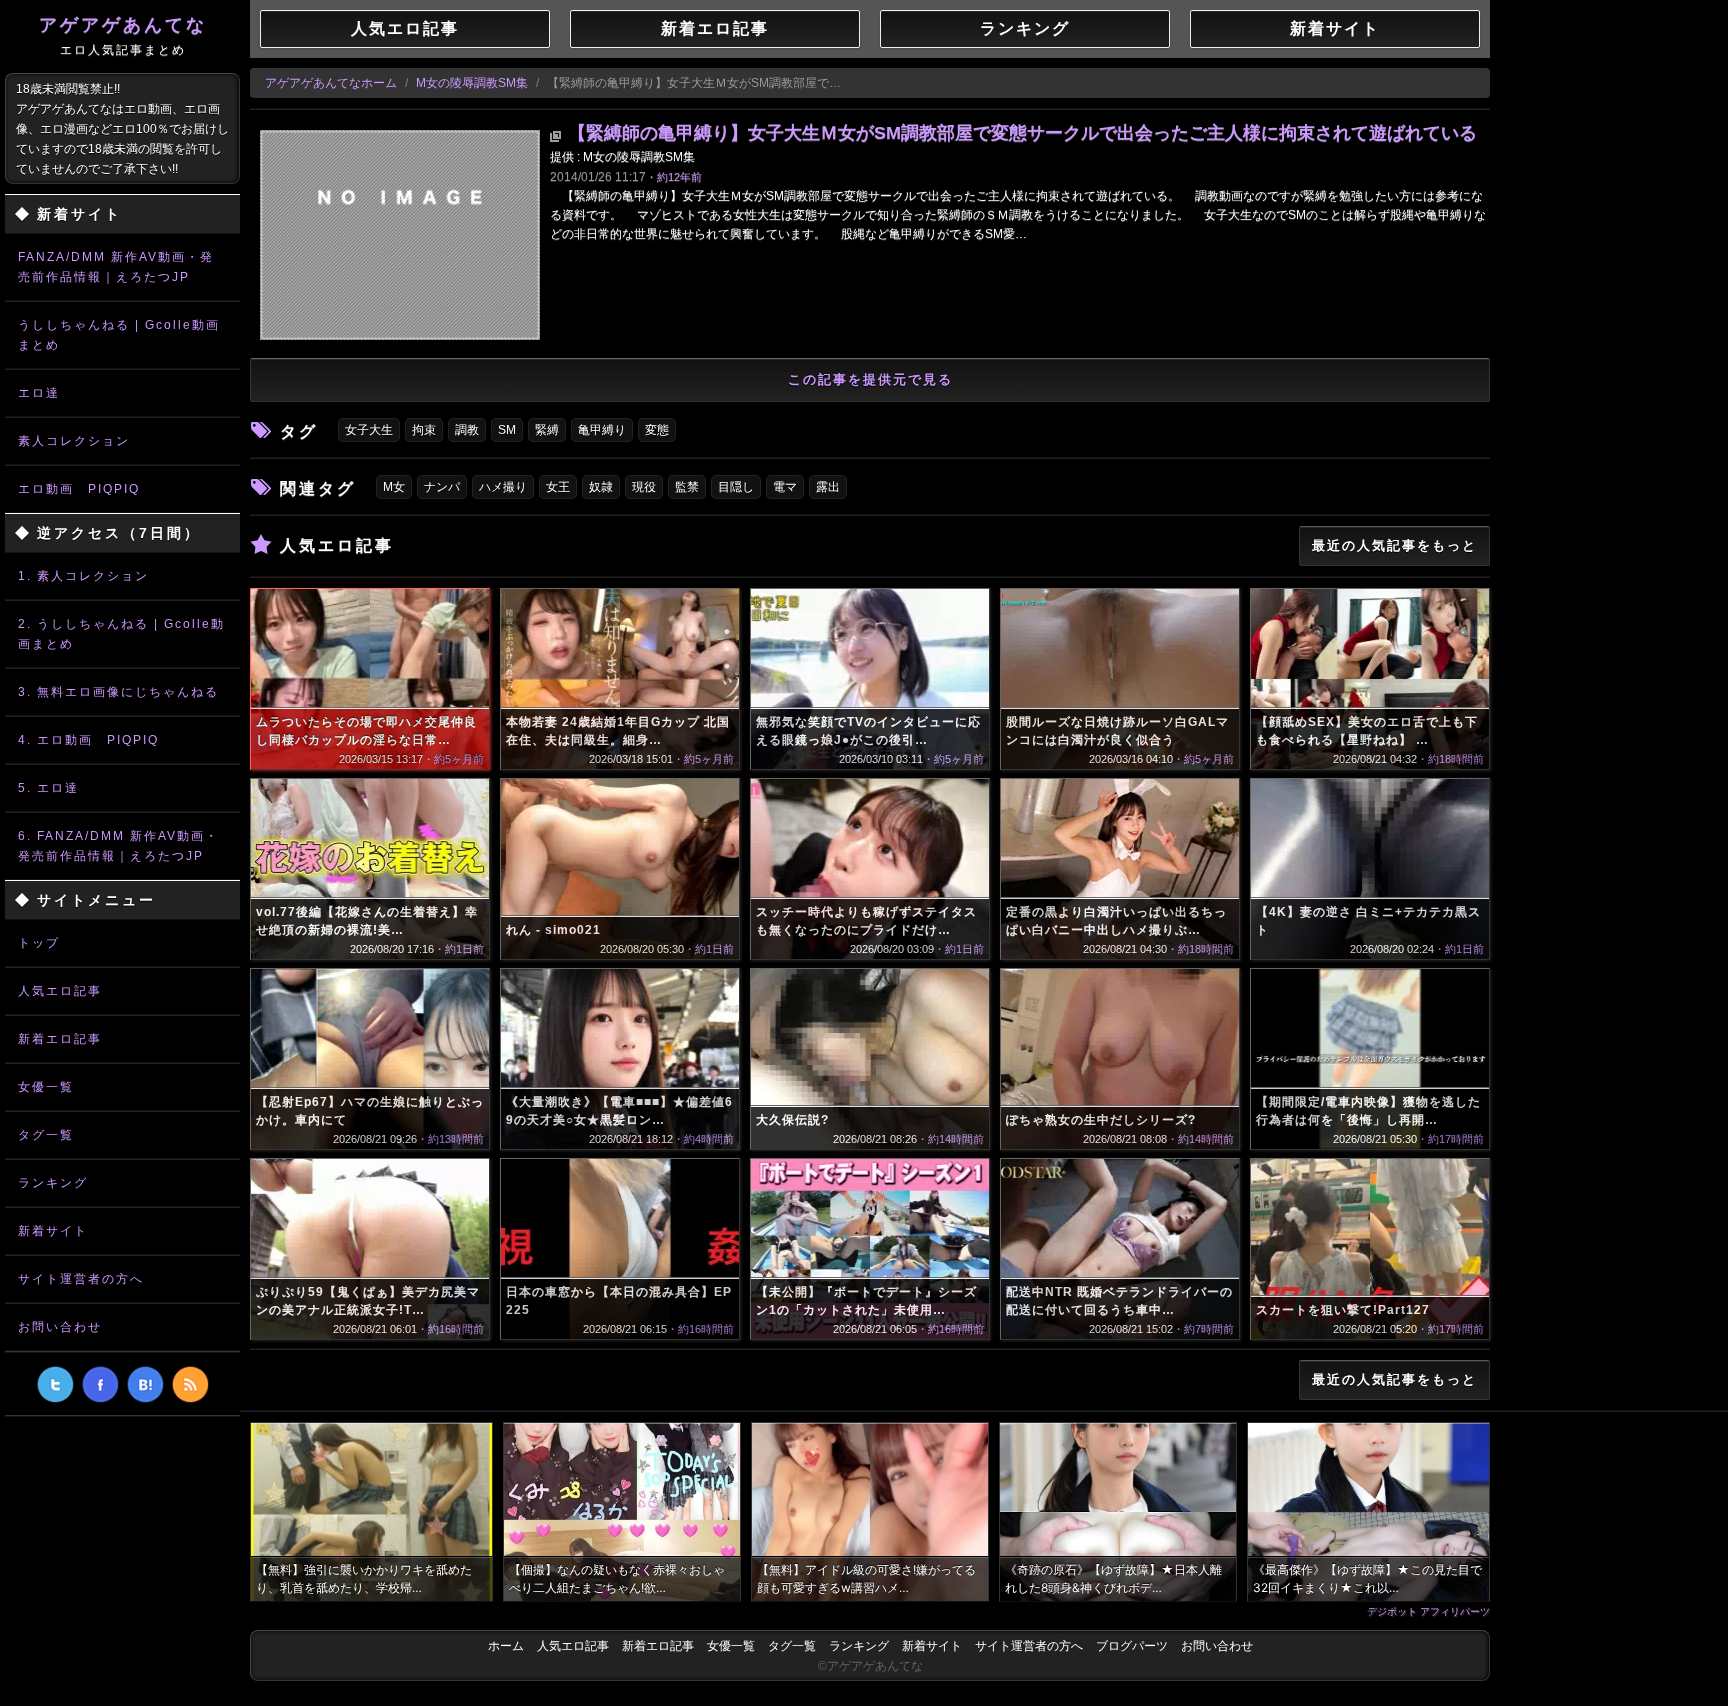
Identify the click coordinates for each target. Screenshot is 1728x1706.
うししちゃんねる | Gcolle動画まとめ (119, 335)
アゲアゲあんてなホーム (331, 83)
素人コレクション (74, 441)
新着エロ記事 (60, 1039)
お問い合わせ (60, 1327)
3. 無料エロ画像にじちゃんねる (118, 692)
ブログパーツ (1132, 1646)
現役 (644, 487)
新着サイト (53, 1231)
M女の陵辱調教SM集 (472, 83)
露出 (828, 487)
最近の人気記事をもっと (1394, 545)
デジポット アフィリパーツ (1428, 1611)
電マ (785, 487)
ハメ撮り (503, 487)
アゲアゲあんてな (123, 36)
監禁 (687, 487)
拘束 (424, 430)
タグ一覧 (46, 1135)
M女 (394, 487)
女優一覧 (46, 1087)
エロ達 (39, 393)
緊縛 (547, 430)
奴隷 (601, 487)
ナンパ (442, 487)
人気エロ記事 (60, 991)
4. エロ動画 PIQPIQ (88, 740)
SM (507, 430)
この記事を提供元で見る (870, 379)
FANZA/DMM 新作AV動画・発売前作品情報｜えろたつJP (116, 267)
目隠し (736, 487)
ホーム (506, 1646)
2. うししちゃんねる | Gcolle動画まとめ (121, 634)
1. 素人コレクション (83, 576)
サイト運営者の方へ (81, 1279)
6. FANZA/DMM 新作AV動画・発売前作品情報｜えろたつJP (118, 846)
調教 (467, 430)
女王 (558, 487)
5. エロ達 (48, 788)
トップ (39, 943)
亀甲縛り (602, 430)
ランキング (53, 1183)
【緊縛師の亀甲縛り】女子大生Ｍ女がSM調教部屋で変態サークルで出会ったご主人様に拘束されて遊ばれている (1022, 133)
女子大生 (369, 430)
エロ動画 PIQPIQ (79, 489)
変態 (657, 430)
